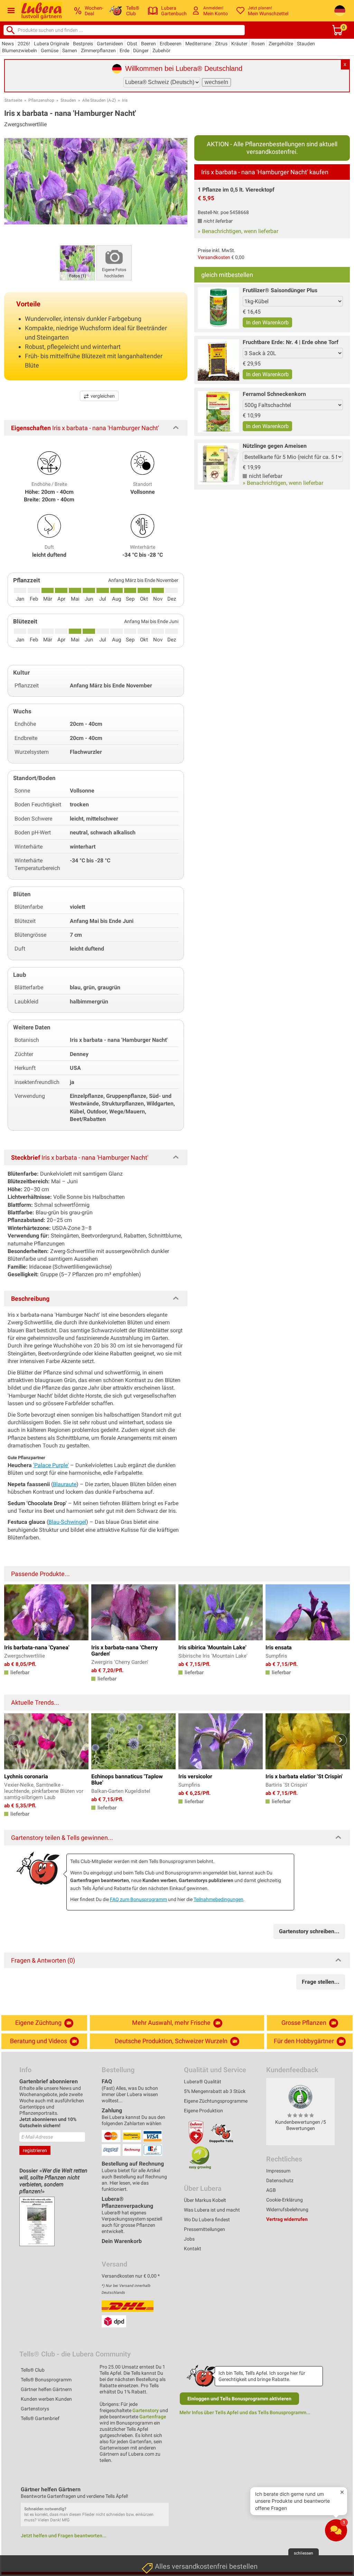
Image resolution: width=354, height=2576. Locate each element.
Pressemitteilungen (204, 2229)
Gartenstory (146, 2410)
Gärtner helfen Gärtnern (46, 2389)
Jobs (189, 2239)
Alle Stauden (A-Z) (99, 100)
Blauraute (65, 1484)
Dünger (141, 50)
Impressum (278, 2171)
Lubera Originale (52, 44)
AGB (271, 2190)
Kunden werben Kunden (46, 2399)
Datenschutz (280, 2180)
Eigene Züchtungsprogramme (216, 2101)
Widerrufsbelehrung (287, 2209)
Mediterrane (198, 44)
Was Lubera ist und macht (212, 2210)
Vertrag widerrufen (287, 2219)
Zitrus (221, 44)
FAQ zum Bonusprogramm (138, 1899)
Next (341, 1740)
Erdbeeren (171, 44)
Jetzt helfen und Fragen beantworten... (64, 2536)
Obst (132, 44)
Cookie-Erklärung (285, 2200)
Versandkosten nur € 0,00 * (131, 2276)
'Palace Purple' (51, 1465)
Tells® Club (33, 2370)
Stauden (306, 44)
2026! (24, 44)
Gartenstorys (35, 2409)
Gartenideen (110, 44)
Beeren (148, 44)
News (8, 44)
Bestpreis (83, 44)
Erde (124, 50)
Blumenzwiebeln (20, 50)
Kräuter (239, 44)
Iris (125, 100)
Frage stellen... (321, 1982)
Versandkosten (214, 257)
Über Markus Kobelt (205, 2200)
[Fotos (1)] (77, 262)
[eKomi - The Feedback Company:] (300, 2097)
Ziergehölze (281, 44)
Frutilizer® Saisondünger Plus (280, 290)
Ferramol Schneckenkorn (274, 394)
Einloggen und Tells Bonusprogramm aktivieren (239, 2399)
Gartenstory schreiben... (309, 1931)
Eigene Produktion (203, 2111)
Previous (13, 1740)
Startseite (13, 100)
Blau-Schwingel (67, 1522)
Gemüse (50, 50)
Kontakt (193, 2249)
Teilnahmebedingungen (218, 1899)
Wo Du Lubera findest (207, 2220)
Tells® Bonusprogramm (46, 2380)
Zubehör (161, 50)
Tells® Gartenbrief (40, 2418)
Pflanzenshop (41, 100)
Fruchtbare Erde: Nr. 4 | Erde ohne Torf (291, 342)
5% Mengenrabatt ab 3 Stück (215, 2091)
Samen (70, 50)
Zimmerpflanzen (98, 50)
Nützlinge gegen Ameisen (275, 446)
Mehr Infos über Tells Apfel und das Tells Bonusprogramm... (245, 2412)
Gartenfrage (153, 2417)
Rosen (258, 44)
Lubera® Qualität (203, 2082)
